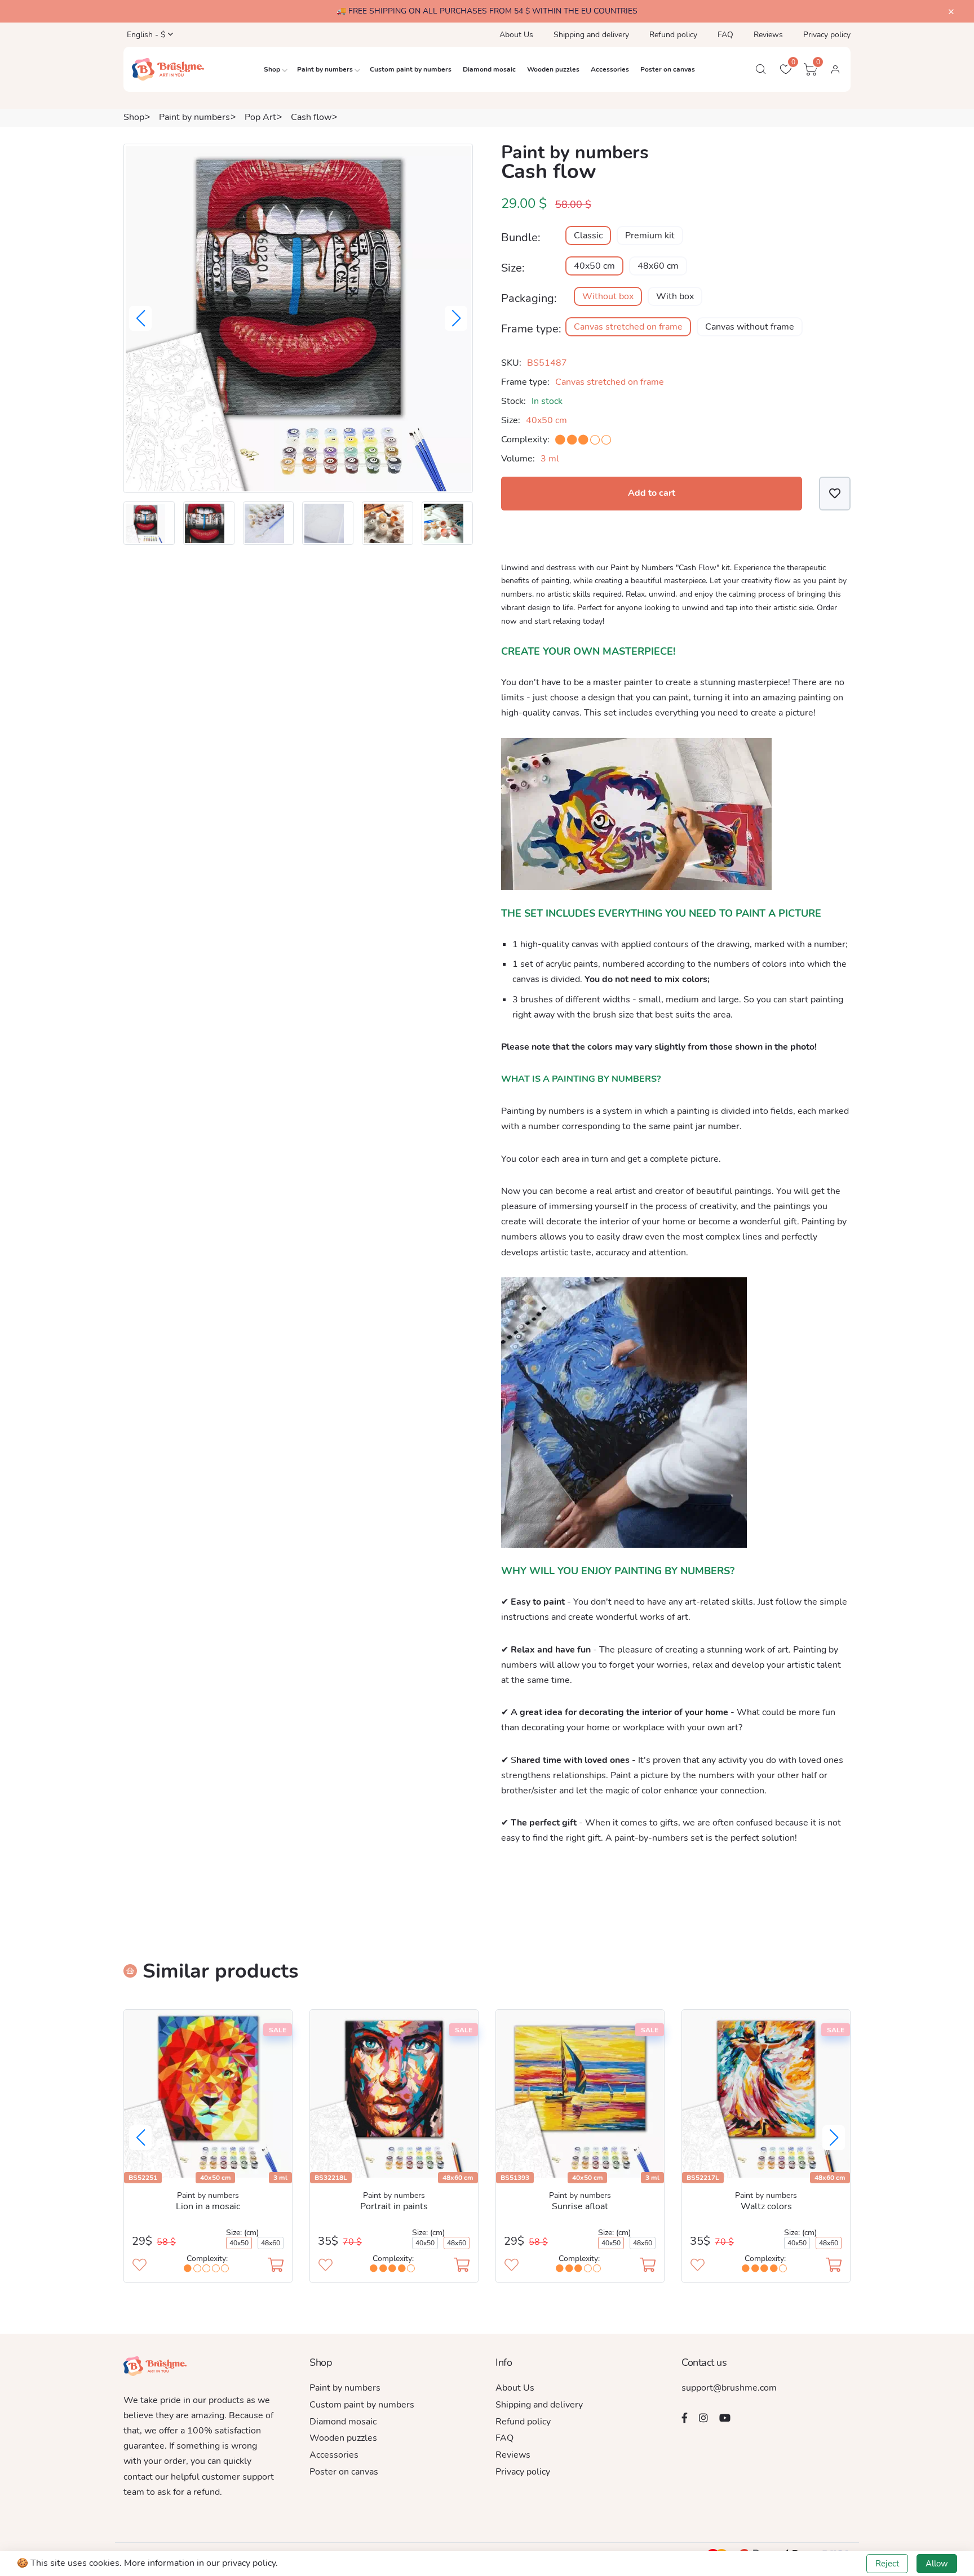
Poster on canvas (668, 69)
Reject (887, 2564)
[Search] (761, 69)
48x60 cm (658, 266)
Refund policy (673, 35)
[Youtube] (725, 2418)
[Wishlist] (835, 493)
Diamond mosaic (489, 69)
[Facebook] (685, 2418)
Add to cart (652, 493)
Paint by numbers (325, 69)
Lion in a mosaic (208, 2206)
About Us (516, 35)
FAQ (725, 35)
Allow (937, 2564)
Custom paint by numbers (411, 69)
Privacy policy (827, 35)
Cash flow (311, 117)
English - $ (145, 35)
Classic (588, 236)
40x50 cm (594, 266)
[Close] (951, 12)
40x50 (239, 2243)
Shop (272, 69)
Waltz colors (766, 2206)
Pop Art (260, 117)
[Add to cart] (276, 2266)
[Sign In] (835, 69)
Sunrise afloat (580, 2206)
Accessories (610, 69)
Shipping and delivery (591, 35)
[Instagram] (703, 2418)
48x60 (271, 2243)
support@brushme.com (729, 2388)
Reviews (768, 35)
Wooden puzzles (553, 69)
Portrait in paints (394, 2206)
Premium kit (650, 236)
